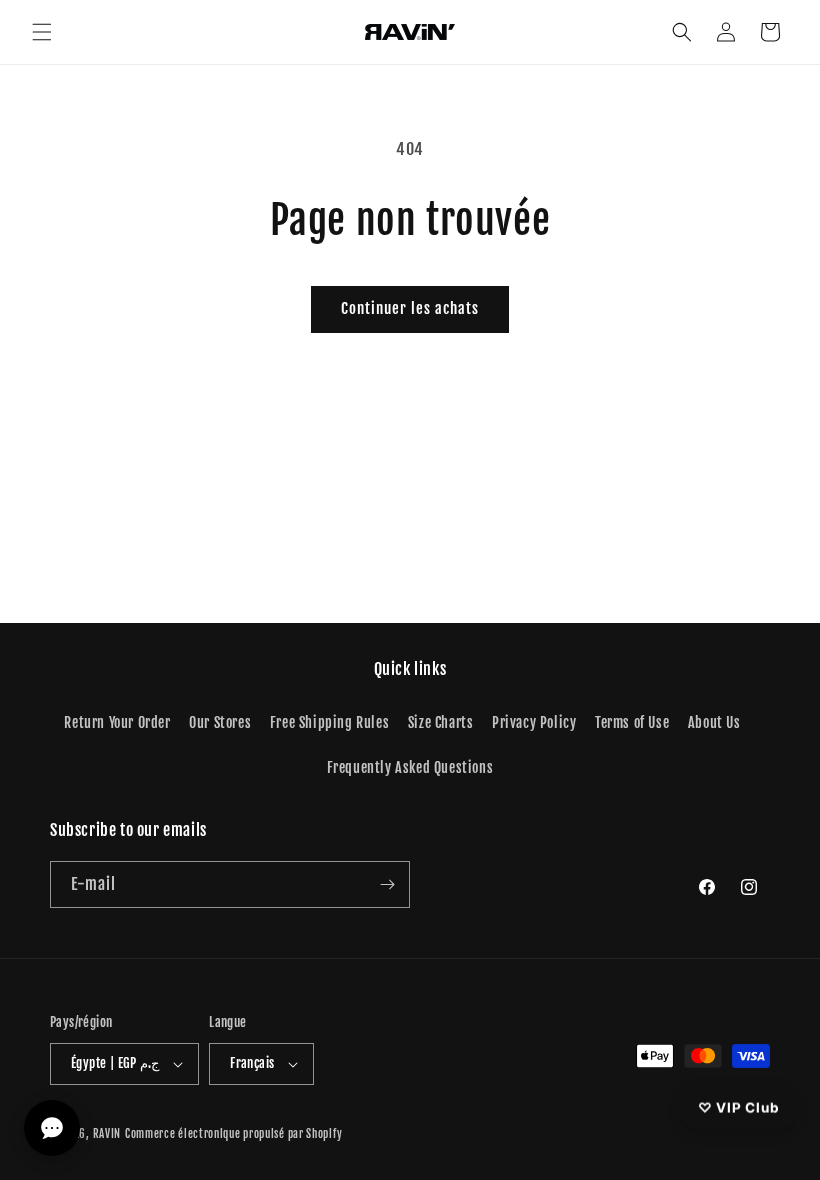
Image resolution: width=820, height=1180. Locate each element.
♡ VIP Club (738, 1106)
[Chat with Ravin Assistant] (52, 1128)
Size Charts (441, 722)
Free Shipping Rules (329, 722)
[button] (42, 32)
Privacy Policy (534, 722)
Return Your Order (117, 722)
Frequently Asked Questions (410, 767)
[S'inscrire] (387, 884)
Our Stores (220, 722)
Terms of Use (632, 722)
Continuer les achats (410, 308)
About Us (714, 722)
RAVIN (107, 1134)
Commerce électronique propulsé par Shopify (233, 1134)
